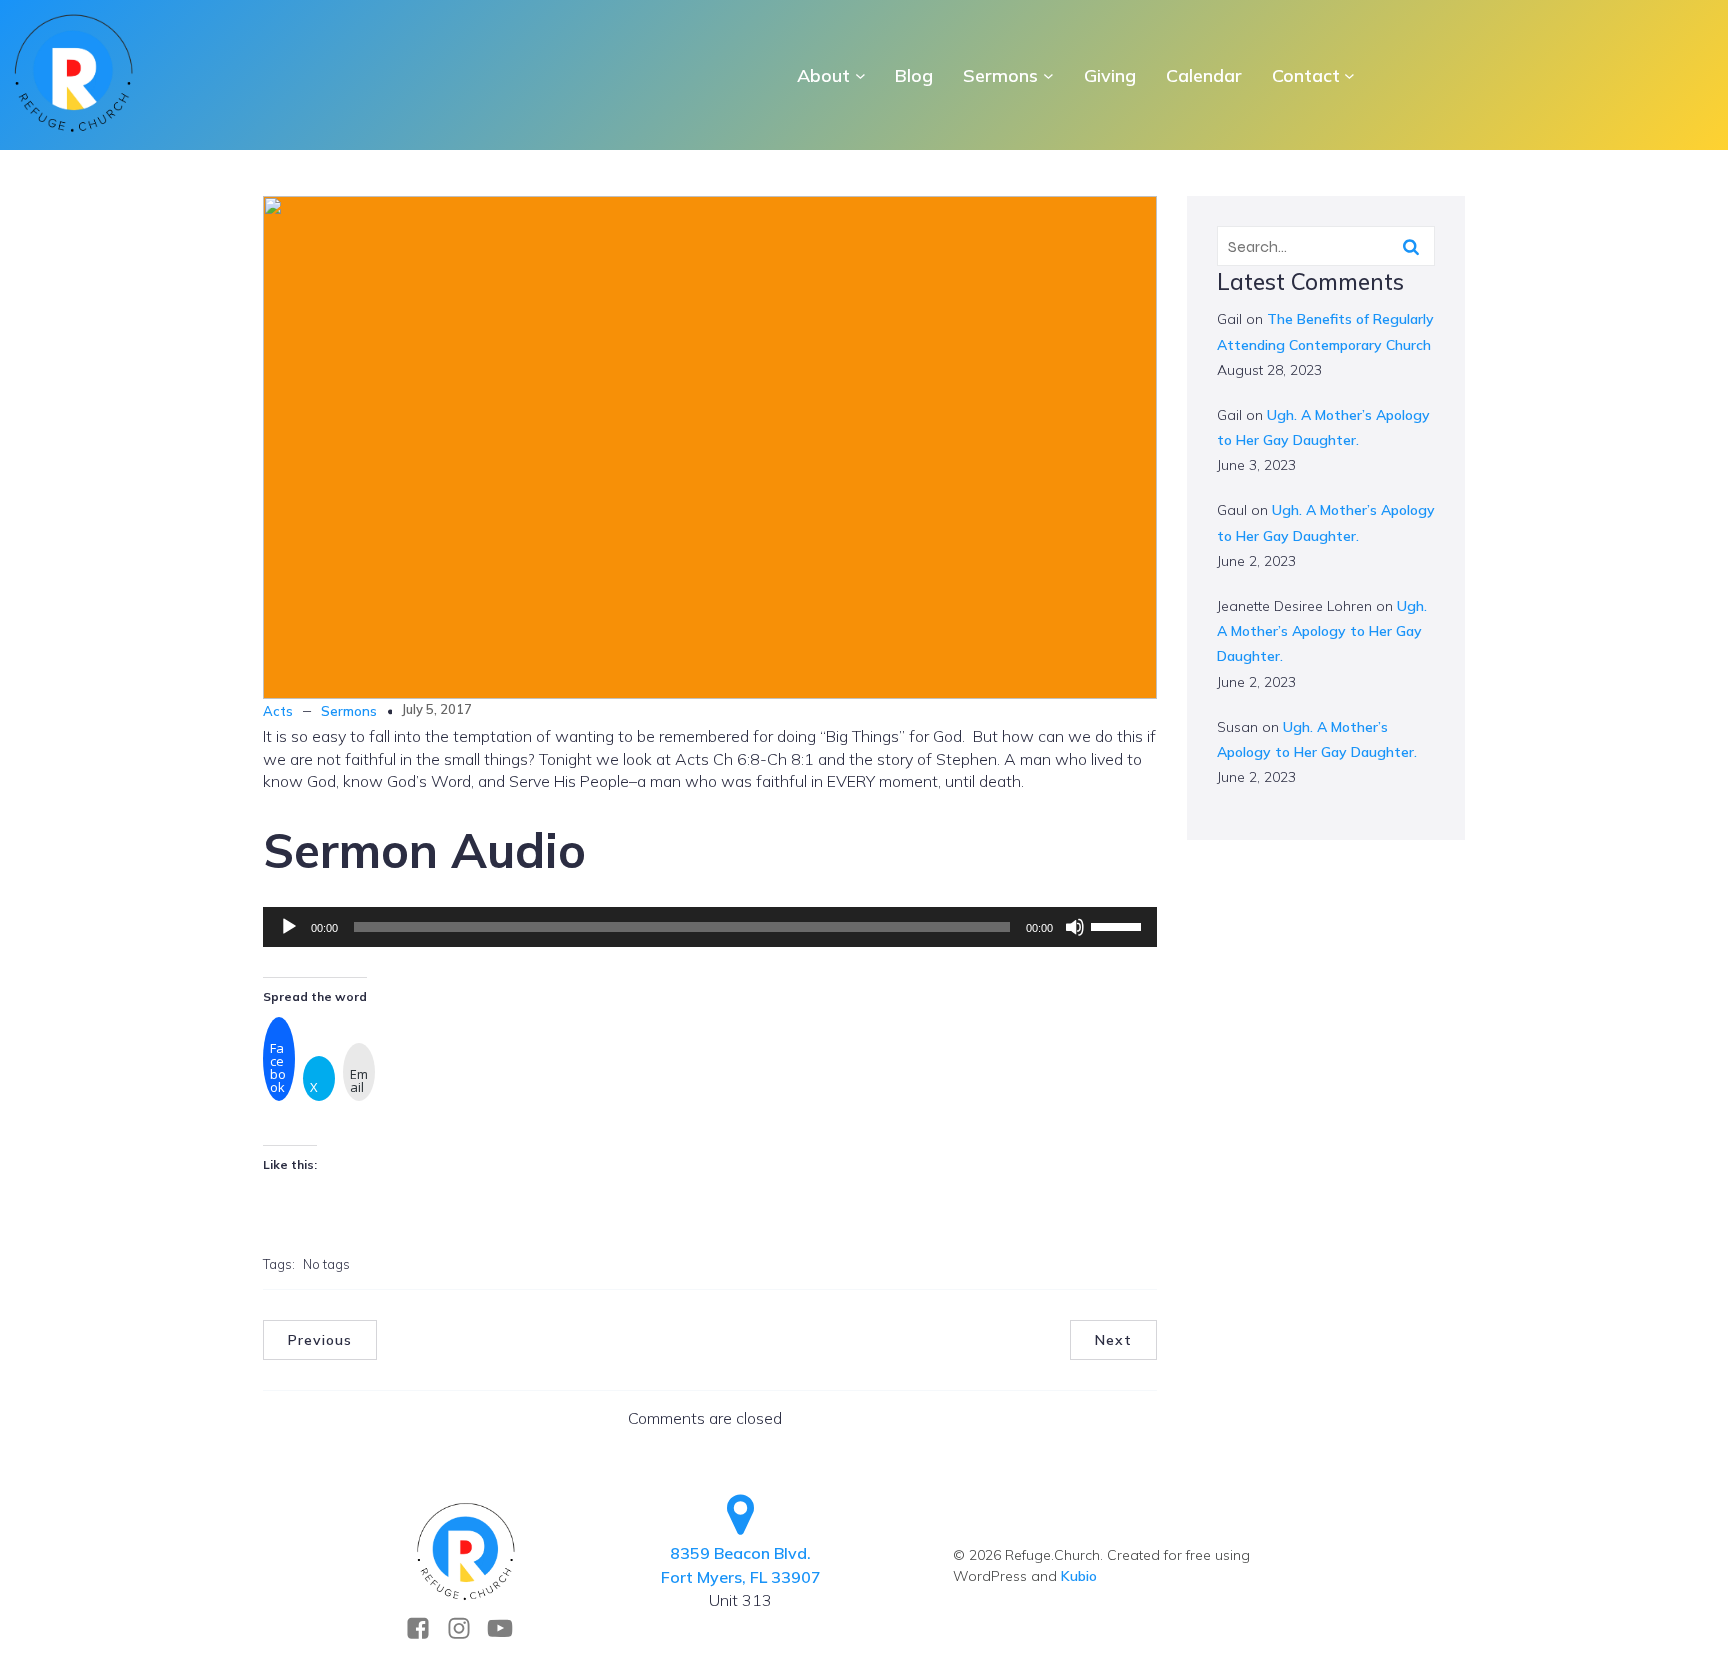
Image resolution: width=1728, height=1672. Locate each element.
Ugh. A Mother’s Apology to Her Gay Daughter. (1322, 631)
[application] (710, 927)
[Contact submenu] (1349, 75)
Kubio (1079, 1576)
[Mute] (1075, 927)
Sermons (349, 711)
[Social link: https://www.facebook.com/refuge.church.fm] (425, 1628)
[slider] (1119, 925)
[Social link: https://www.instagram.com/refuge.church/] (466, 1628)
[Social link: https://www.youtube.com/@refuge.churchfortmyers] (507, 1628)
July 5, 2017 (436, 709)
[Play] (289, 927)
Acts (278, 711)
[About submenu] (860, 75)
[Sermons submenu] (1048, 75)
